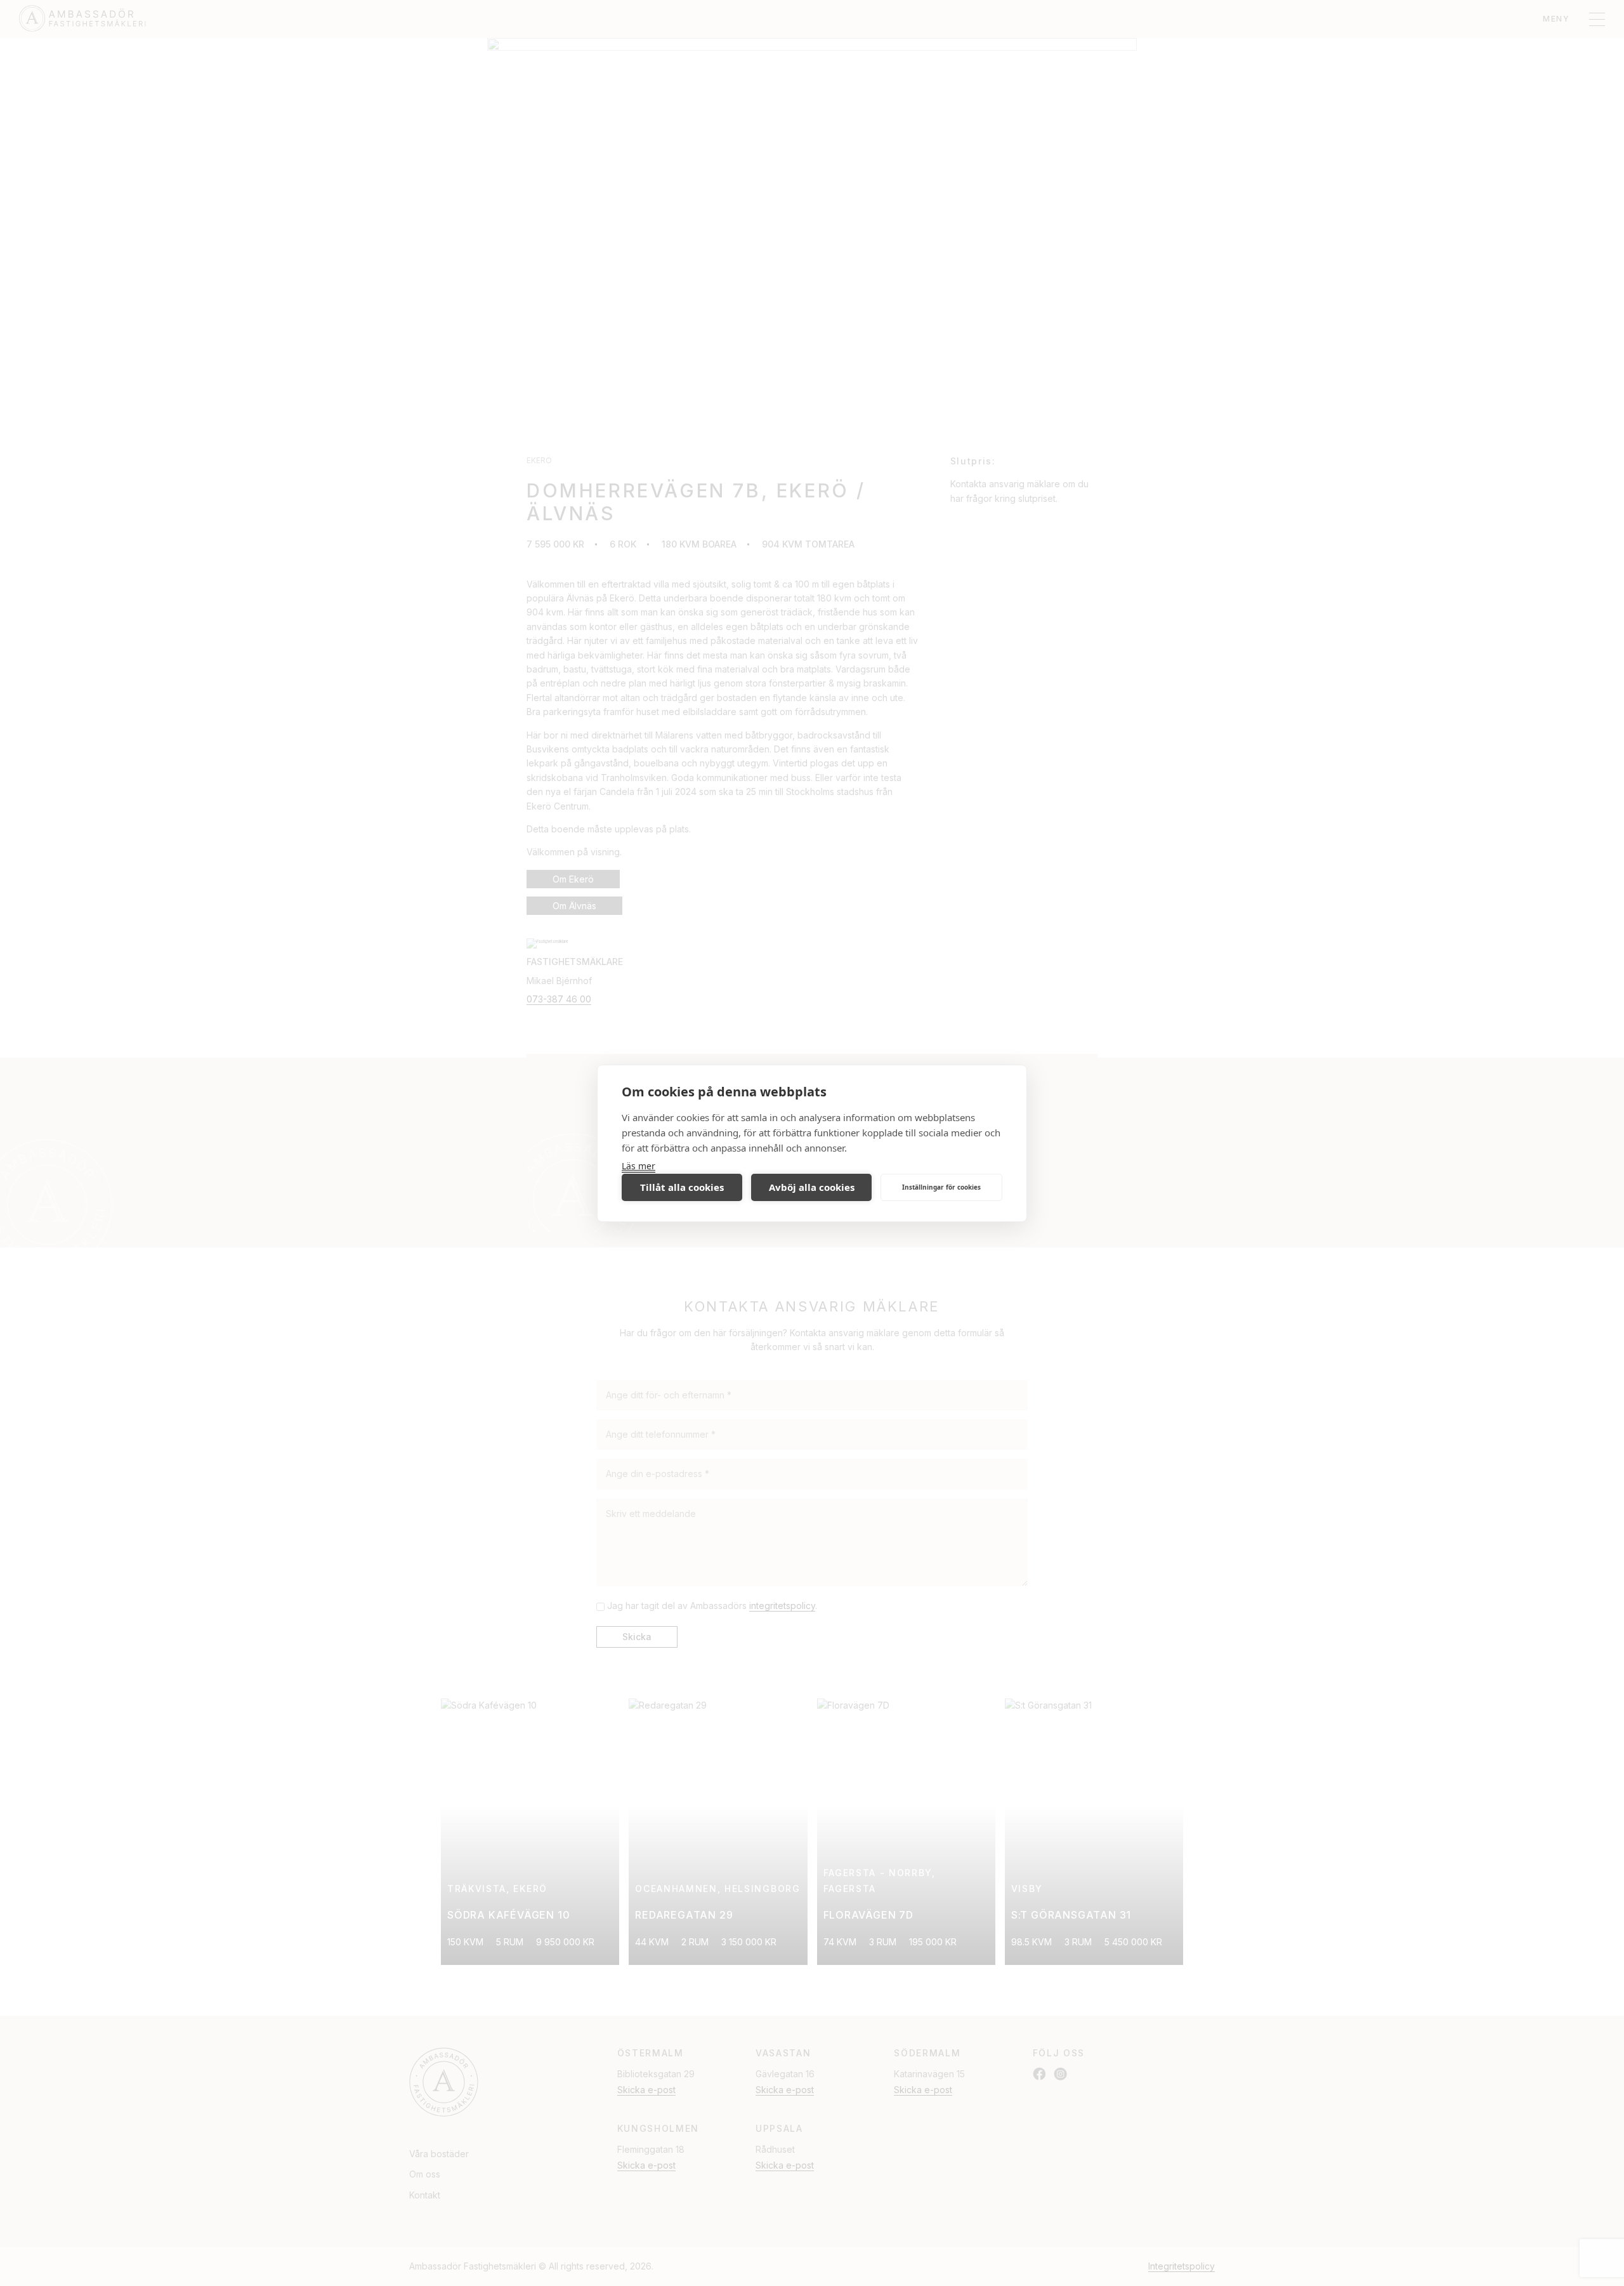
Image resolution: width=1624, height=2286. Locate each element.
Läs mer (638, 1166)
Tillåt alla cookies (682, 1187)
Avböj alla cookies (812, 1187)
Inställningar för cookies (941, 1187)
